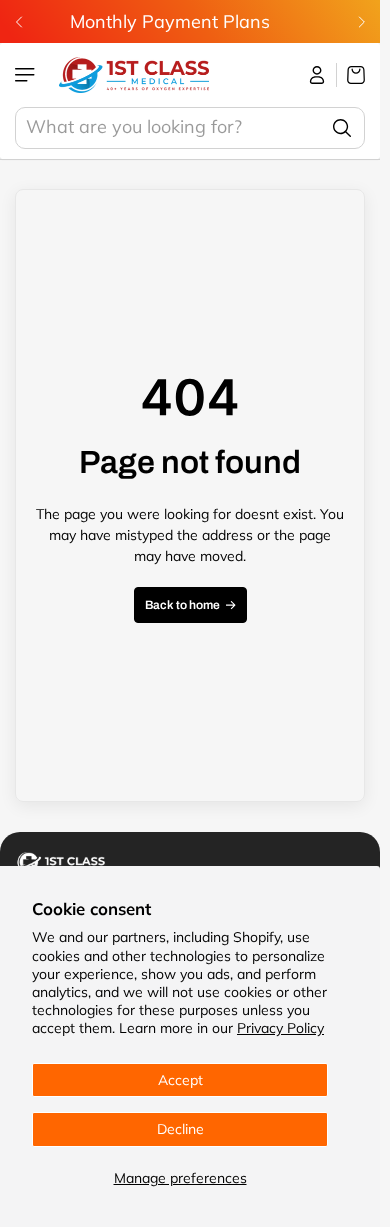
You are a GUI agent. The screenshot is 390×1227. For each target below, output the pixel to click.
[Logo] (134, 75)
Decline (180, 1129)
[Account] (317, 75)
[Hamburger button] (27, 75)
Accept (180, 1080)
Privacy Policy (280, 1028)
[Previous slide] (19, 22)
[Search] (342, 128)
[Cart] (351, 75)
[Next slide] (361, 22)
